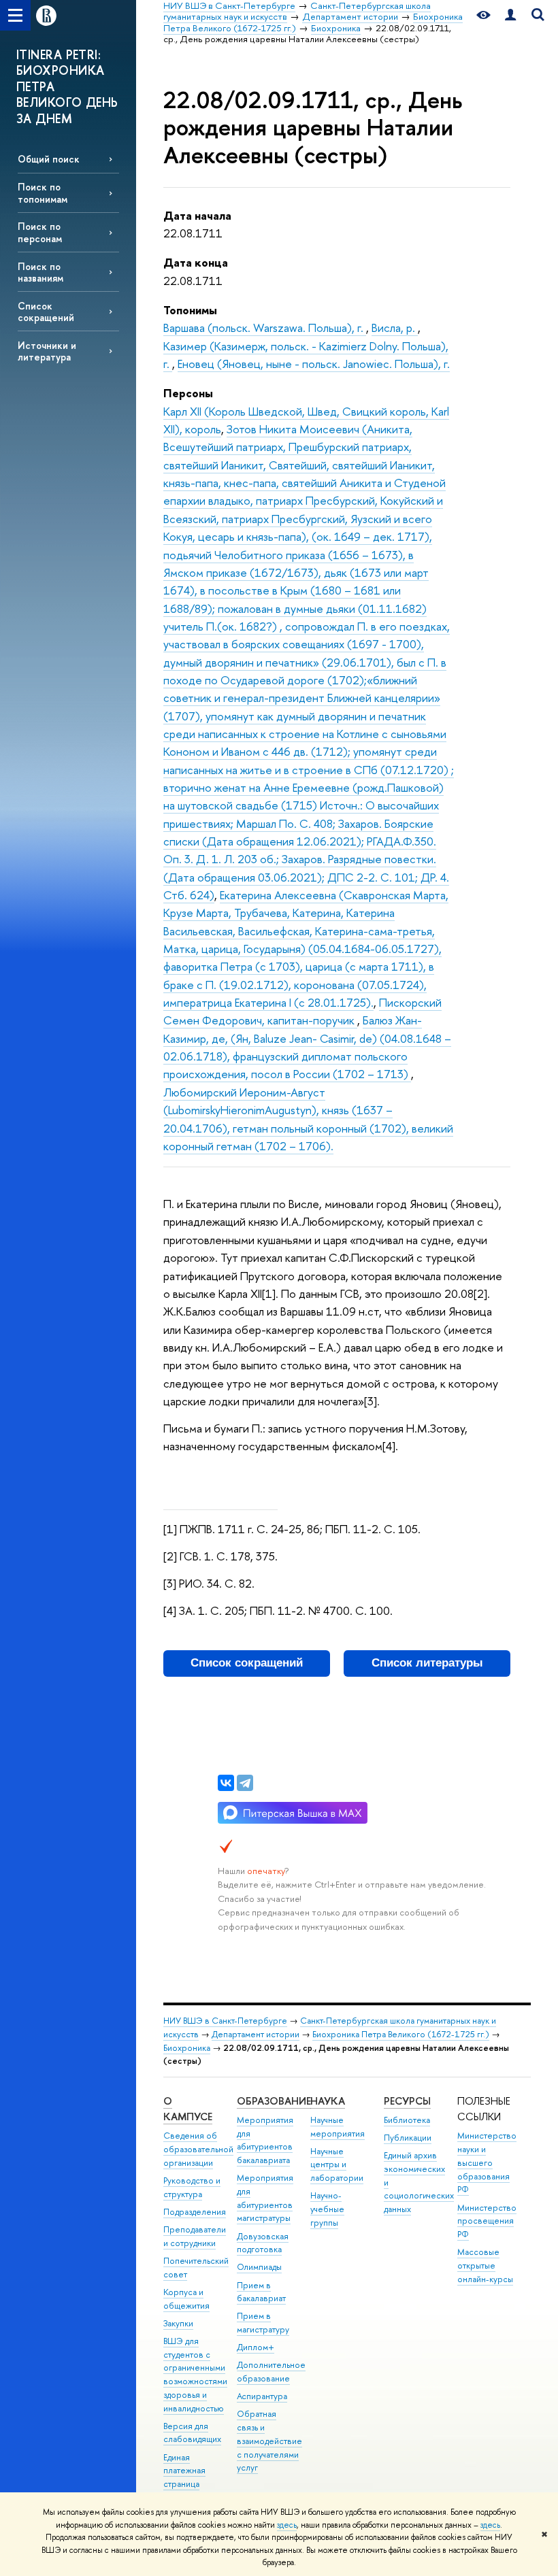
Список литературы (427, 1663)
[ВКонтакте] (226, 1783)
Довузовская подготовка (263, 2243)
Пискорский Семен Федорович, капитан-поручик (302, 1011)
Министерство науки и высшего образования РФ (487, 2162)
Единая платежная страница (184, 2471)
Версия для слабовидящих (192, 2433)
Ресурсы (407, 2101)
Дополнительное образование (271, 2372)
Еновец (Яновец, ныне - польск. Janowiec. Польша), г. (314, 364)
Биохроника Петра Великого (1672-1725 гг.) (401, 2034)
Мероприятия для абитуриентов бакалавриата (265, 2140)
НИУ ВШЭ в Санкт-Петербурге (225, 2021)
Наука (328, 2101)
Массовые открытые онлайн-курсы (485, 2265)
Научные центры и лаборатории (337, 2165)
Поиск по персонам (40, 232)
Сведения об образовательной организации (198, 2149)
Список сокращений (46, 312)
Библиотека (407, 2120)
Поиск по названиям (40, 272)
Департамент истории (256, 2034)
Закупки (178, 2323)
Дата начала (197, 215)
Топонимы (190, 310)
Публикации (408, 2138)
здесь (287, 2525)
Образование (274, 2101)
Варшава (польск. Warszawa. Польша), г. (265, 328)
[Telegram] (245, 1783)
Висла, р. (395, 328)
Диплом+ (256, 2347)
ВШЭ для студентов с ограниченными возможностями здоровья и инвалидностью (195, 2375)
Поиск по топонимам (43, 193)
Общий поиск (49, 159)
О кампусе (188, 2109)
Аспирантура (262, 2396)
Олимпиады (259, 2267)
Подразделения (195, 2212)
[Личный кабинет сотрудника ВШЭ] (510, 15)
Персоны (188, 393)
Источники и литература (47, 351)
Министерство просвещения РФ (487, 2221)
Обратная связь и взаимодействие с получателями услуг (269, 2441)
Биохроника (187, 2048)
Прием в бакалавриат (261, 2292)
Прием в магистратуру (263, 2323)
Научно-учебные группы (327, 2209)
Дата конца (196, 262)
